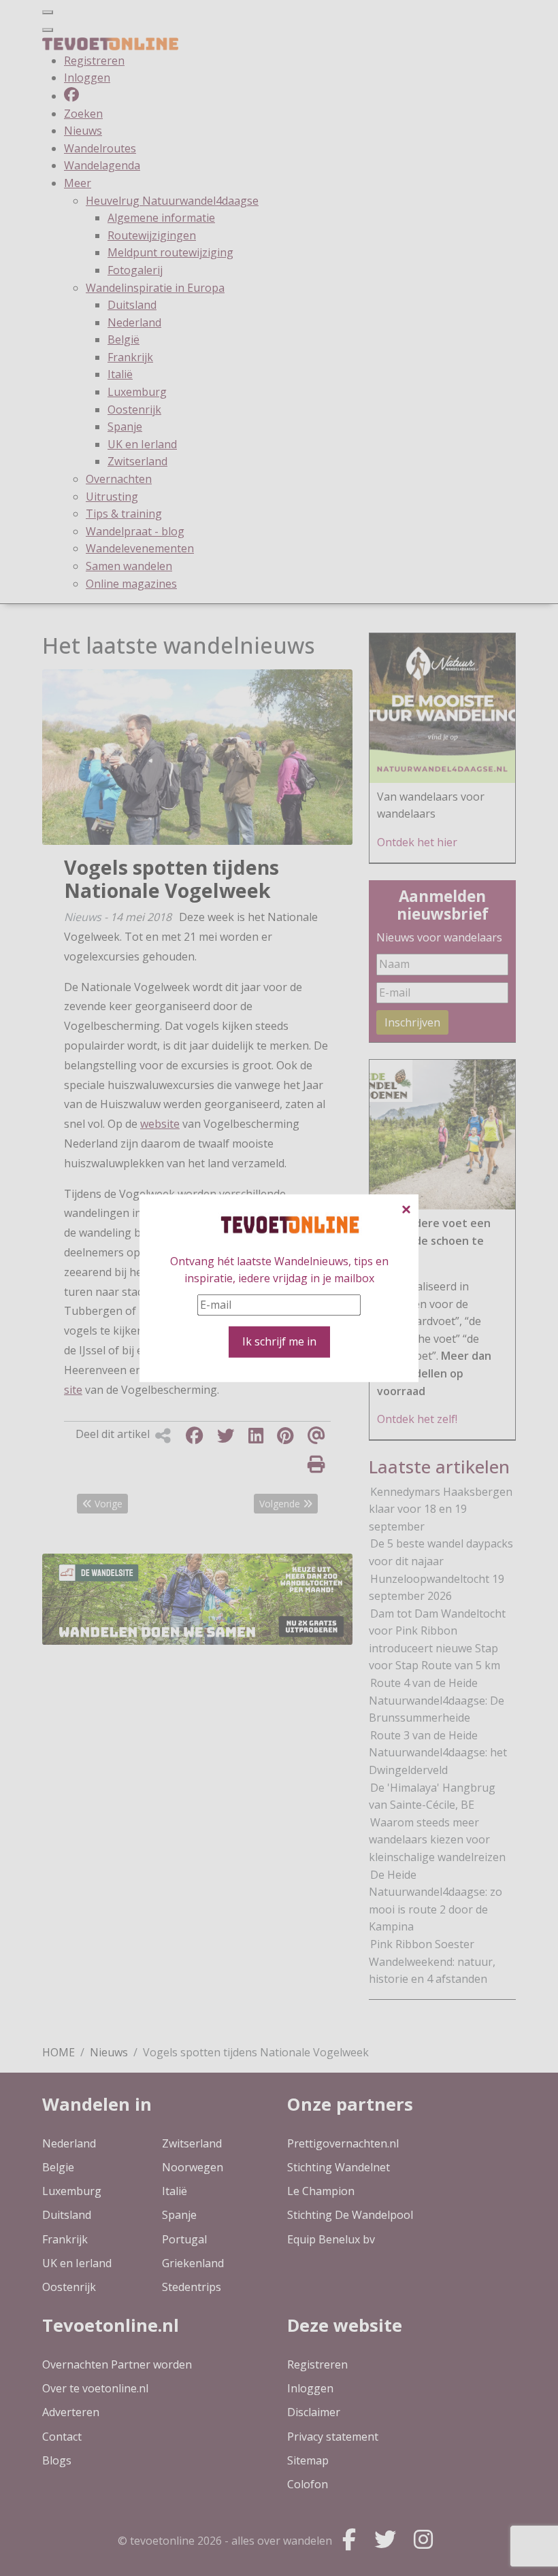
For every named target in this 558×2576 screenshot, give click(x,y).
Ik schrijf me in (279, 1341)
